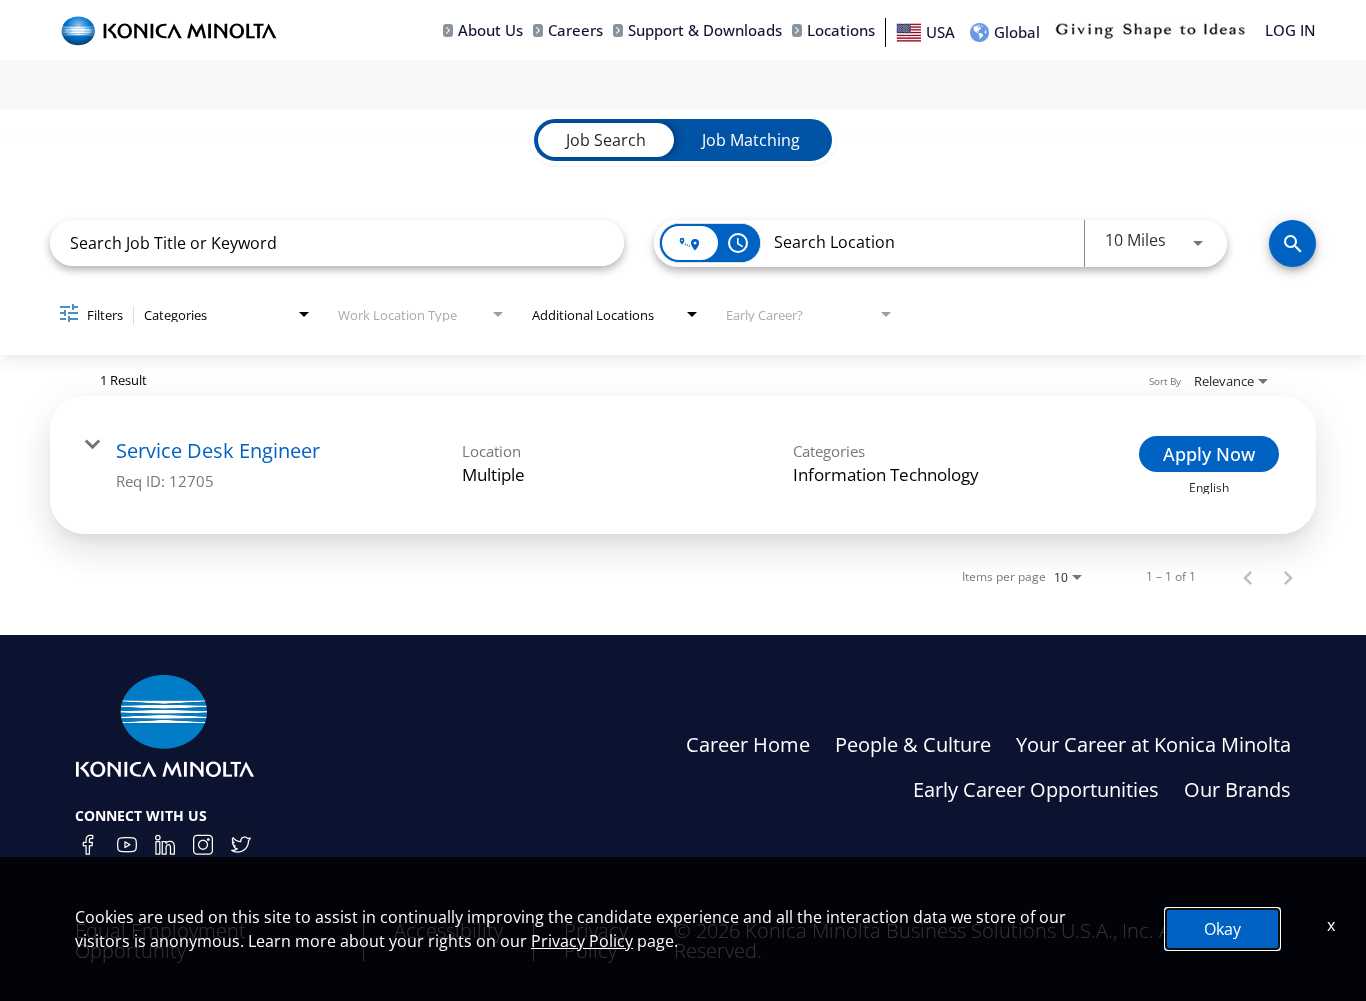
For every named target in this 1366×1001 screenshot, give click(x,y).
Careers (575, 30)
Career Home (748, 744)
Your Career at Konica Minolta (1153, 744)
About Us (490, 30)
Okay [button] (1222, 929)
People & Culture (913, 744)
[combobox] (337, 242)
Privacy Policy (582, 941)
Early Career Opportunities (1036, 789)
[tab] (606, 140)
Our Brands (1237, 789)
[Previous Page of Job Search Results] (1248, 577)
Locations (841, 30)
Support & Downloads (705, 30)
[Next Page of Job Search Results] (1288, 577)
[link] (683, 465)
